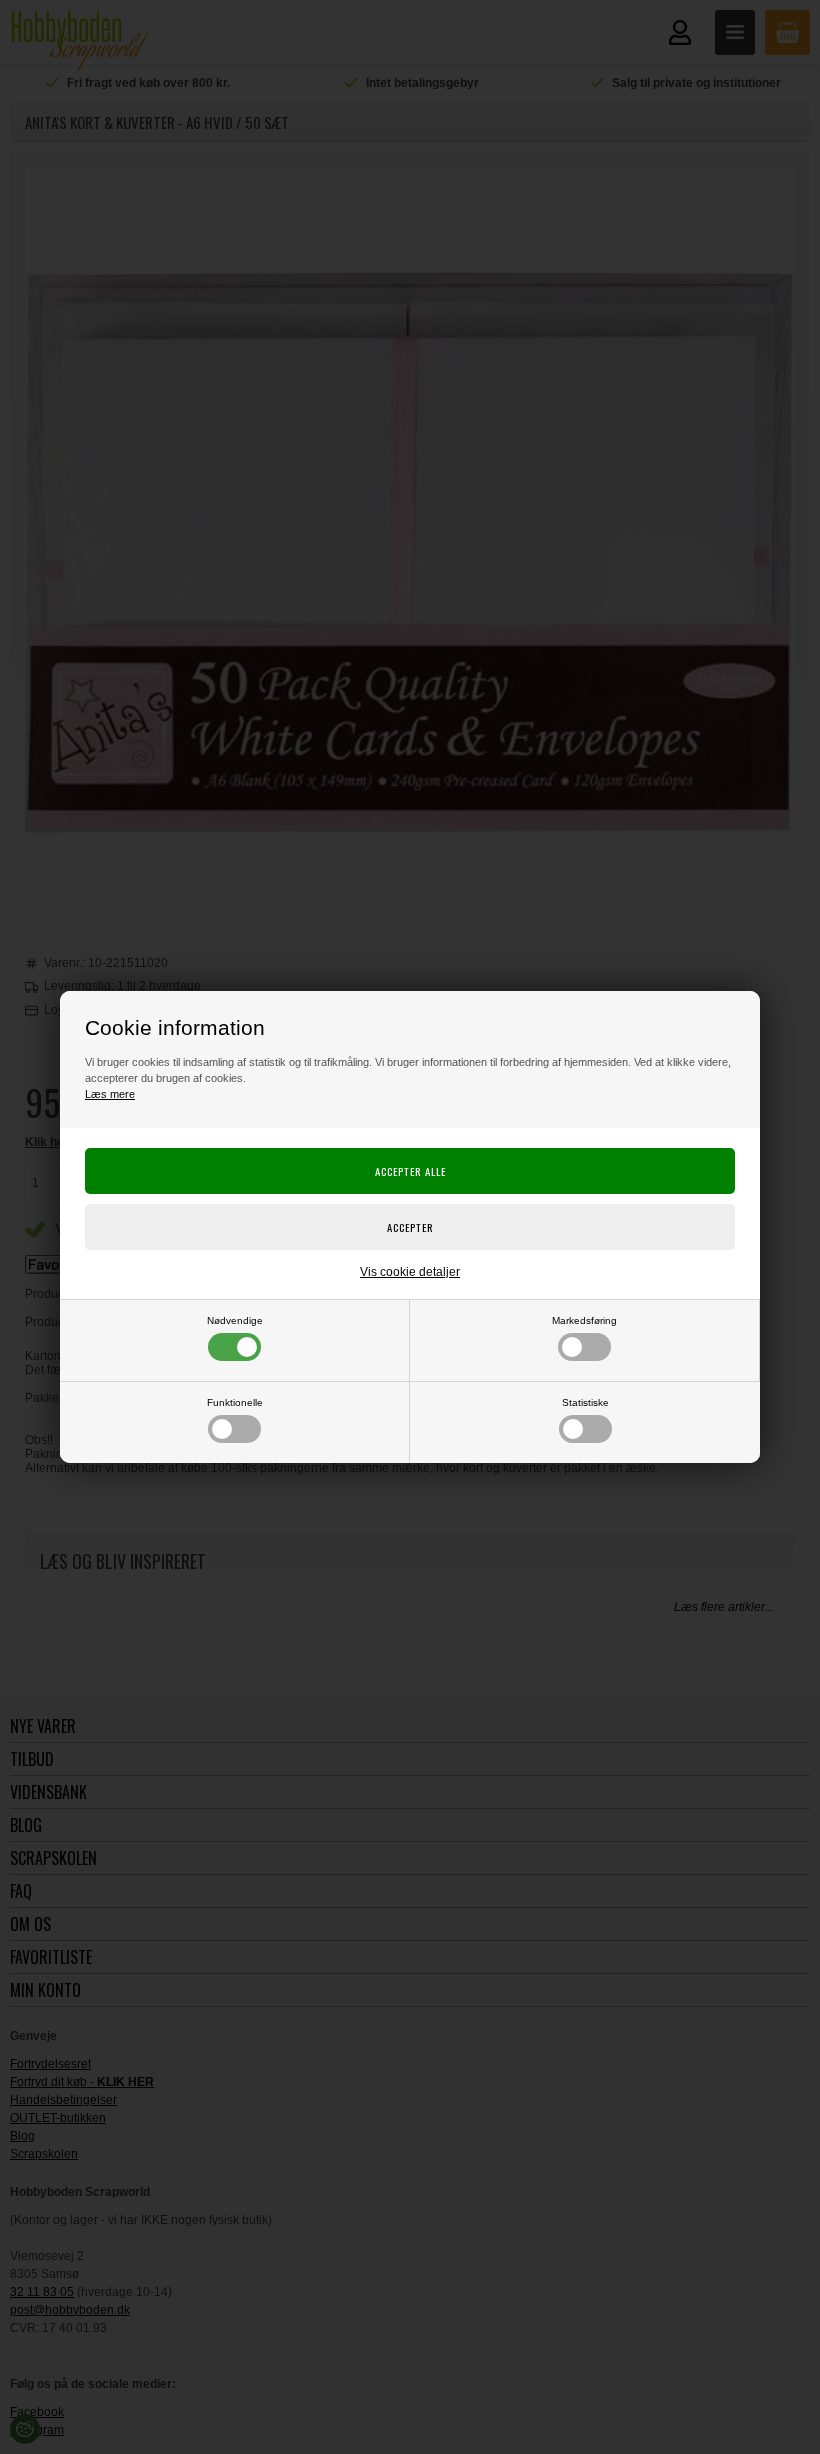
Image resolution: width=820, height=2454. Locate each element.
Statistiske (585, 1402)
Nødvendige (235, 1320)
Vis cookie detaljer (410, 1272)
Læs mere (110, 1094)
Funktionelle (235, 1402)
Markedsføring (584, 1320)
